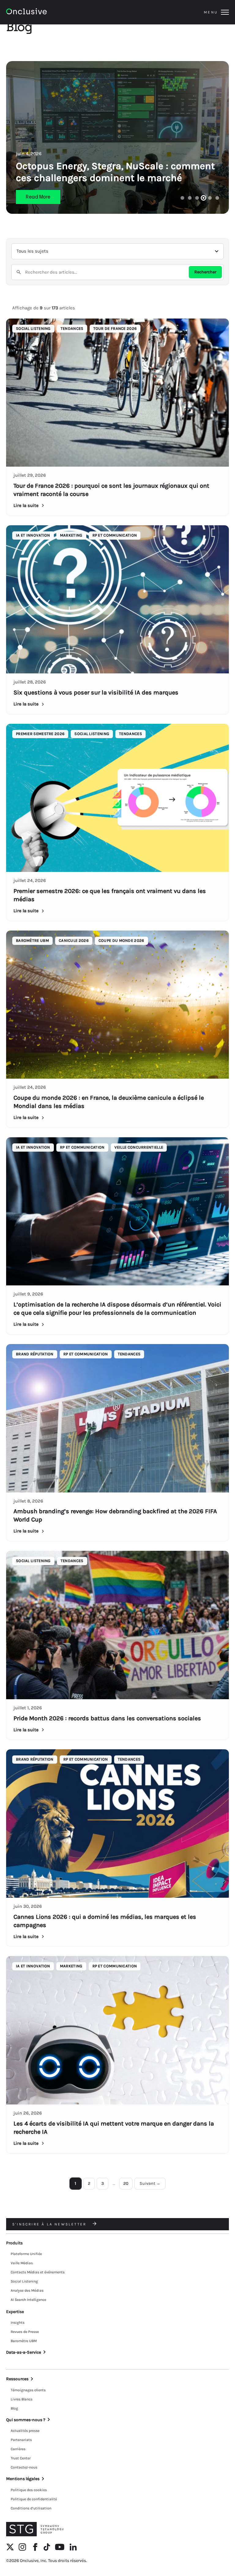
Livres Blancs (22, 2399)
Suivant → (150, 2183)
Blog (14, 2408)
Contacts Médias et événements (38, 2272)
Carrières (18, 2449)
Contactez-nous (24, 2467)
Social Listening (24, 2281)
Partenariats (21, 2440)
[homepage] (43, 12)
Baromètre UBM (24, 2341)
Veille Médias (22, 2263)
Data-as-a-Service (24, 2352)
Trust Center (21, 2458)
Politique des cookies (29, 2490)
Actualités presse (25, 2431)
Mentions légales (23, 2479)
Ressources (17, 2379)
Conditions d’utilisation (31, 2508)
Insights (18, 2323)
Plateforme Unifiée (26, 2254)
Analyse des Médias (27, 2290)
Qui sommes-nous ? (26, 2420)
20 (126, 2183)
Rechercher (205, 272)
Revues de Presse (25, 2332)
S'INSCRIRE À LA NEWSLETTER (50, 2224)
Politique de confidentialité (34, 2499)
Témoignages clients (28, 2390)
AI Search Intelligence (28, 2300)
